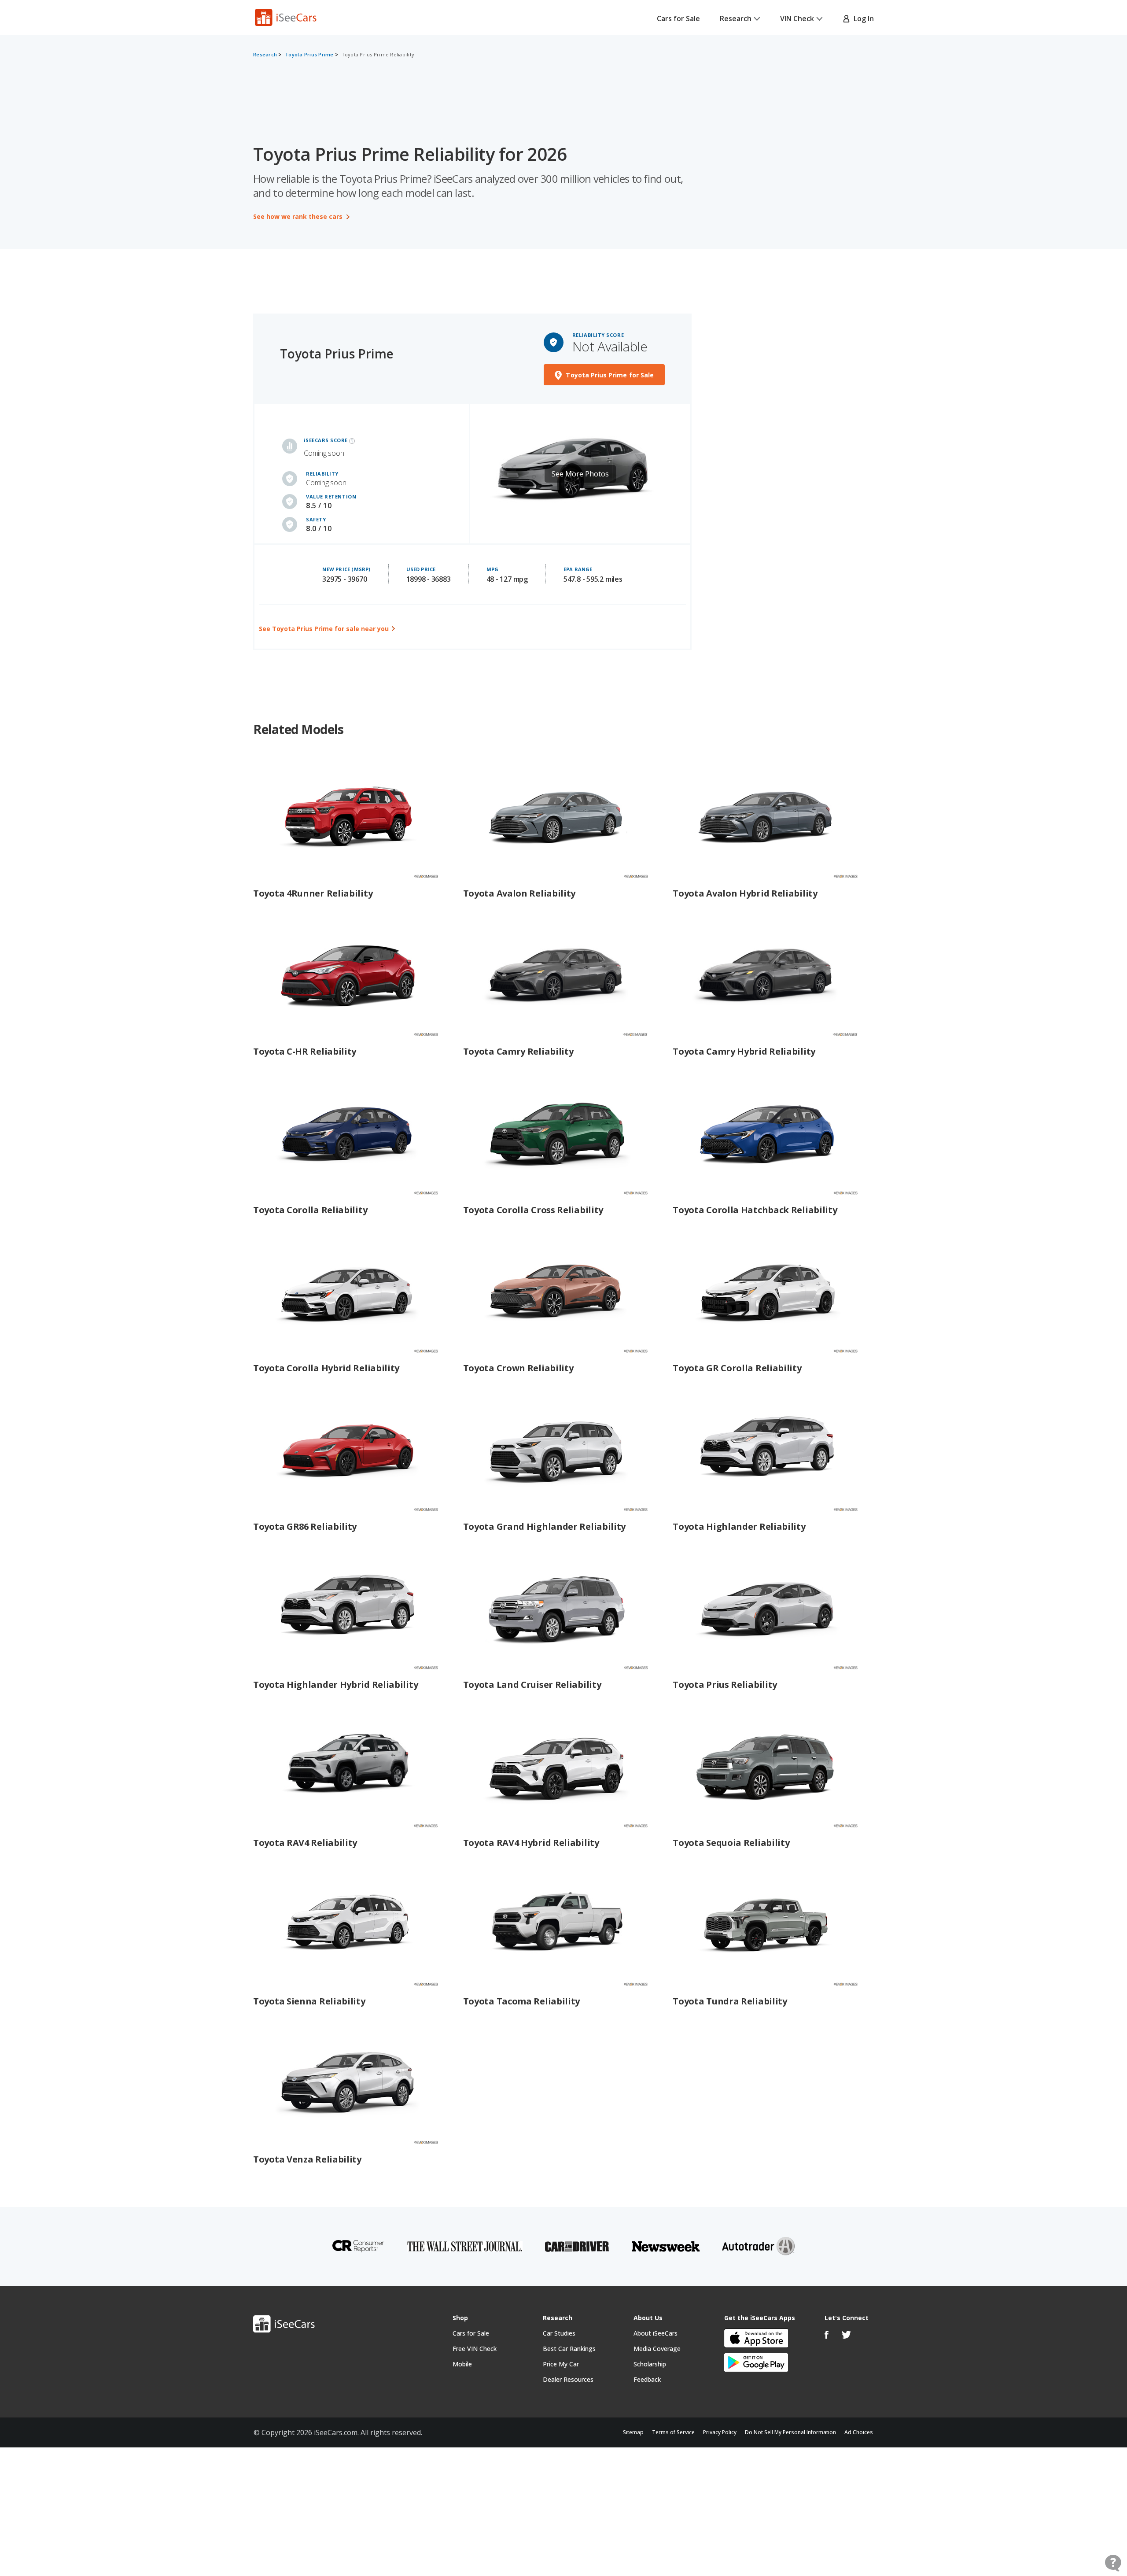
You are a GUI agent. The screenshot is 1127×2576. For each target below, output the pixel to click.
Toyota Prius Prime (309, 54)
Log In (862, 18)
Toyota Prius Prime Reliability (378, 54)
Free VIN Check (475, 2349)
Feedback (647, 2379)
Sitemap (633, 2432)
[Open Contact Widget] (1113, 2563)
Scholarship (650, 2364)
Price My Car (561, 2364)
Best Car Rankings (569, 2349)
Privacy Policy (720, 2432)
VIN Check (797, 18)
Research (736, 18)
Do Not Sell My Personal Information (790, 2432)
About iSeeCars (656, 2333)
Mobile (462, 2364)
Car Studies (559, 2333)
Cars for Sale (678, 18)
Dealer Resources (568, 2379)
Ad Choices (859, 2432)
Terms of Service (673, 2432)
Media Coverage (657, 2349)
